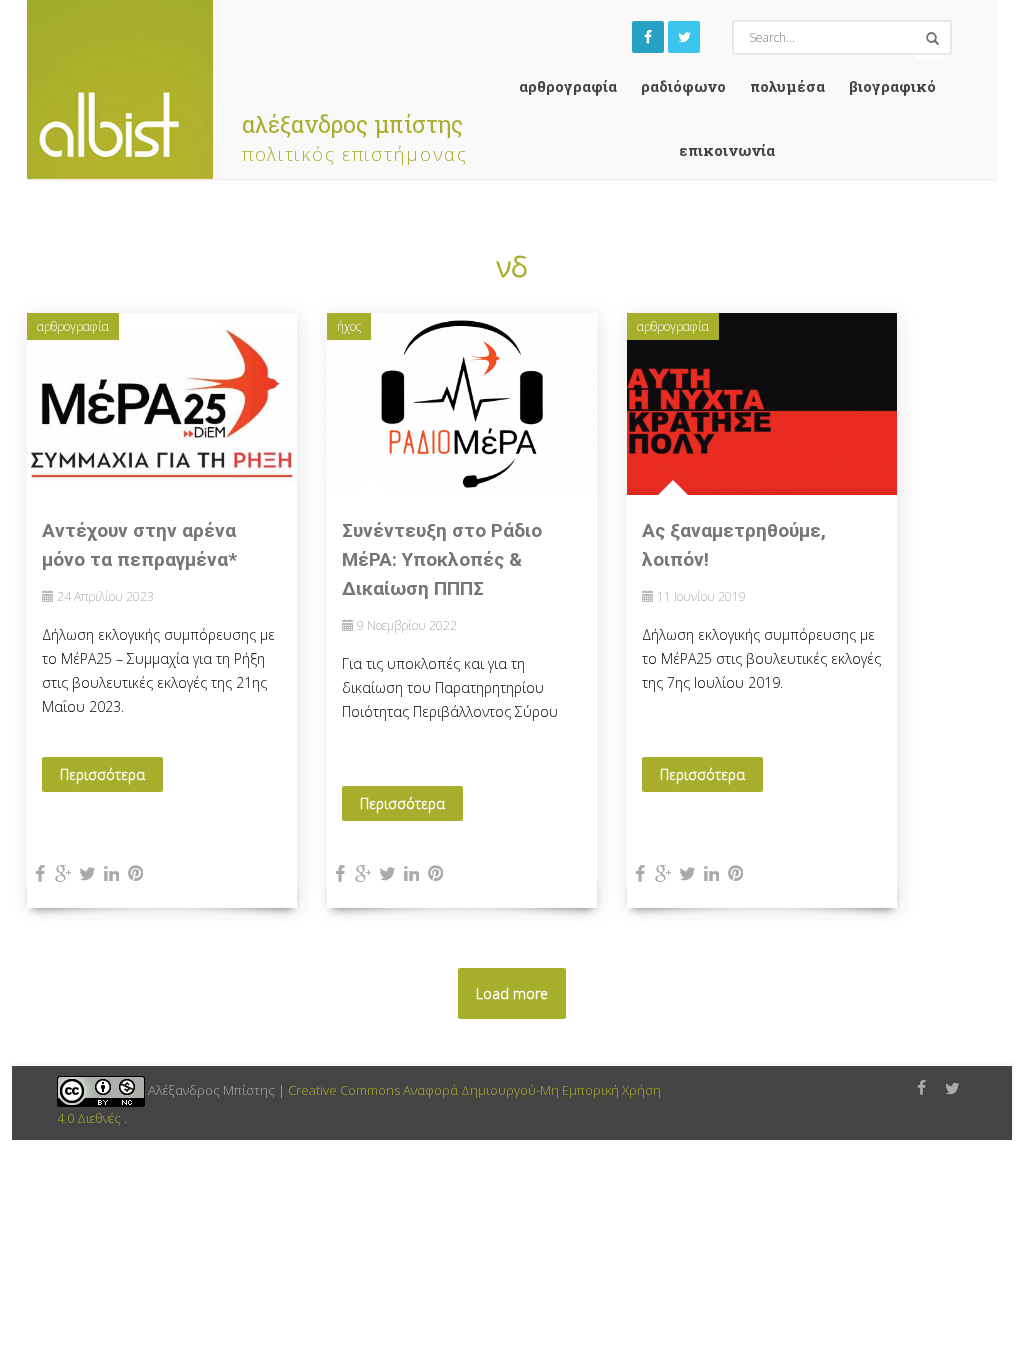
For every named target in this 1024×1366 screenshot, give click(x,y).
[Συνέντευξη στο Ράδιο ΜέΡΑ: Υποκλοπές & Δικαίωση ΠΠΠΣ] (462, 402)
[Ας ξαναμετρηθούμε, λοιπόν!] (762, 402)
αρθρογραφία (568, 86)
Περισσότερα (102, 774)
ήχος (349, 326)
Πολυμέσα (787, 86)
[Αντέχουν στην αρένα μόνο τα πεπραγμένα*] (162, 402)
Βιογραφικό (892, 86)
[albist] (120, 84)
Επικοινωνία (727, 150)
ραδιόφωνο (683, 86)
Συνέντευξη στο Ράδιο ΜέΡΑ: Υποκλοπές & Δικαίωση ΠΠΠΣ (442, 559)
